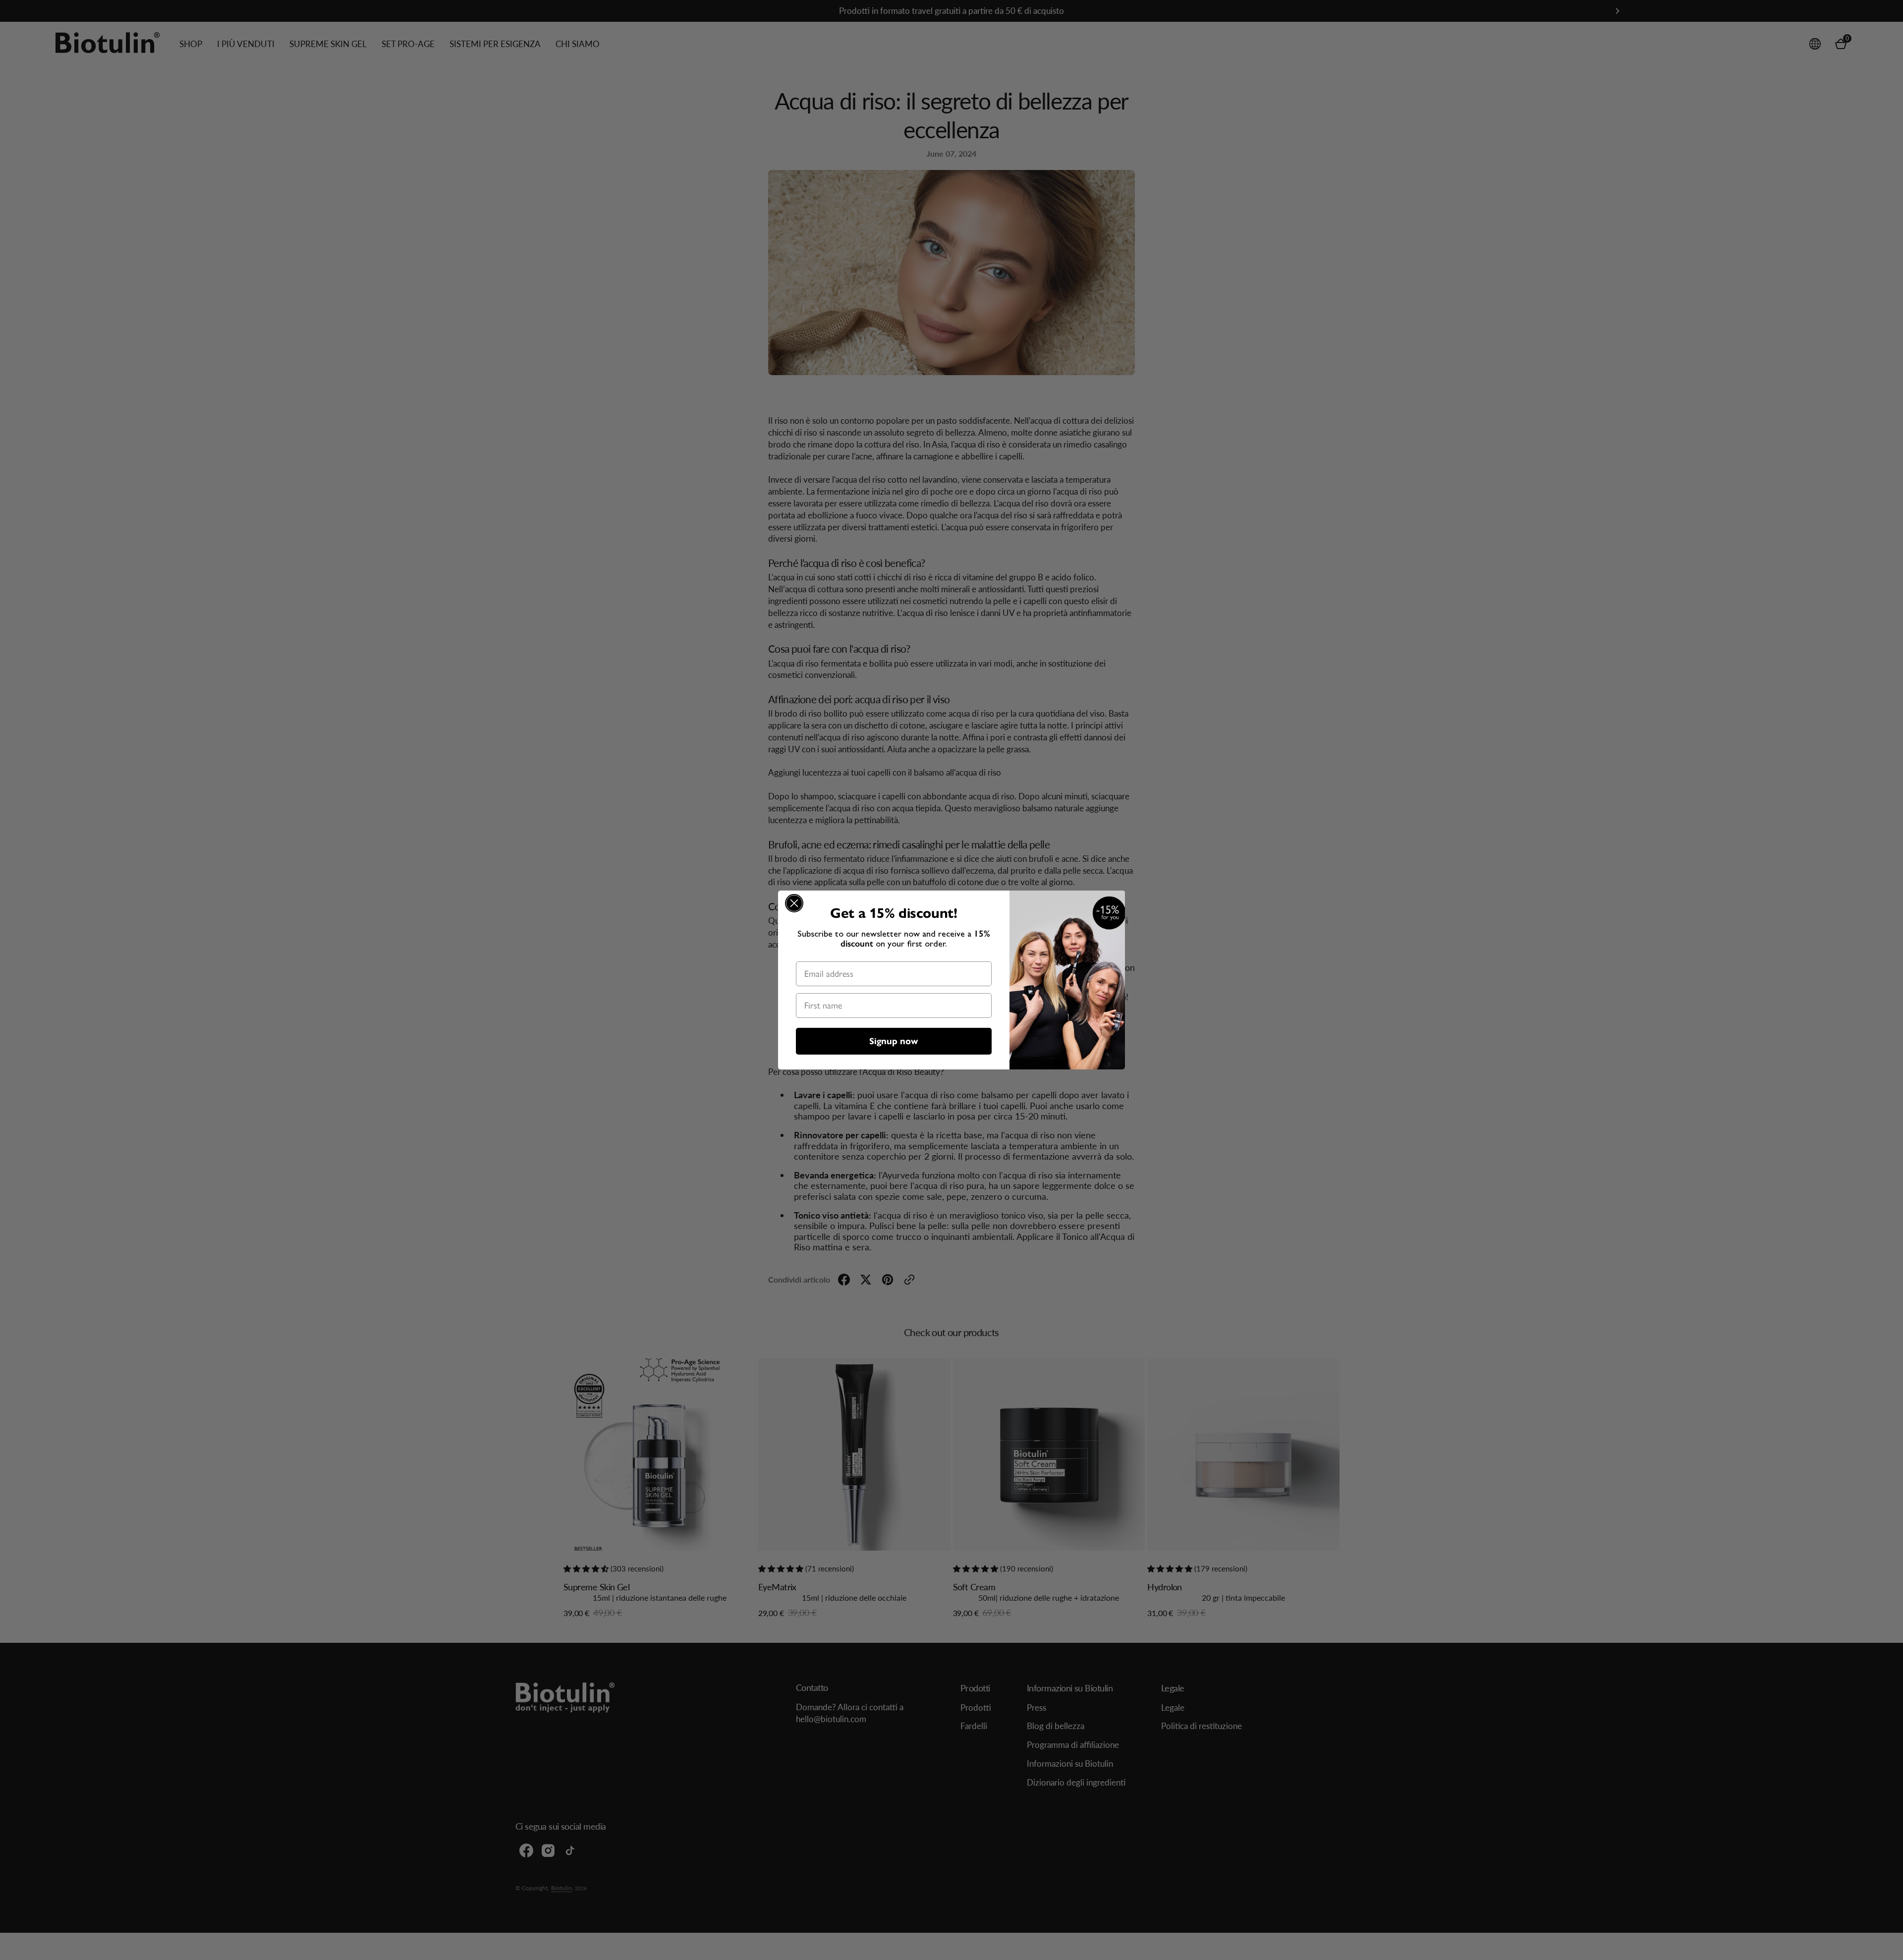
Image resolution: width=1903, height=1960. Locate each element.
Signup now (894, 1041)
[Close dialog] (794, 903)
